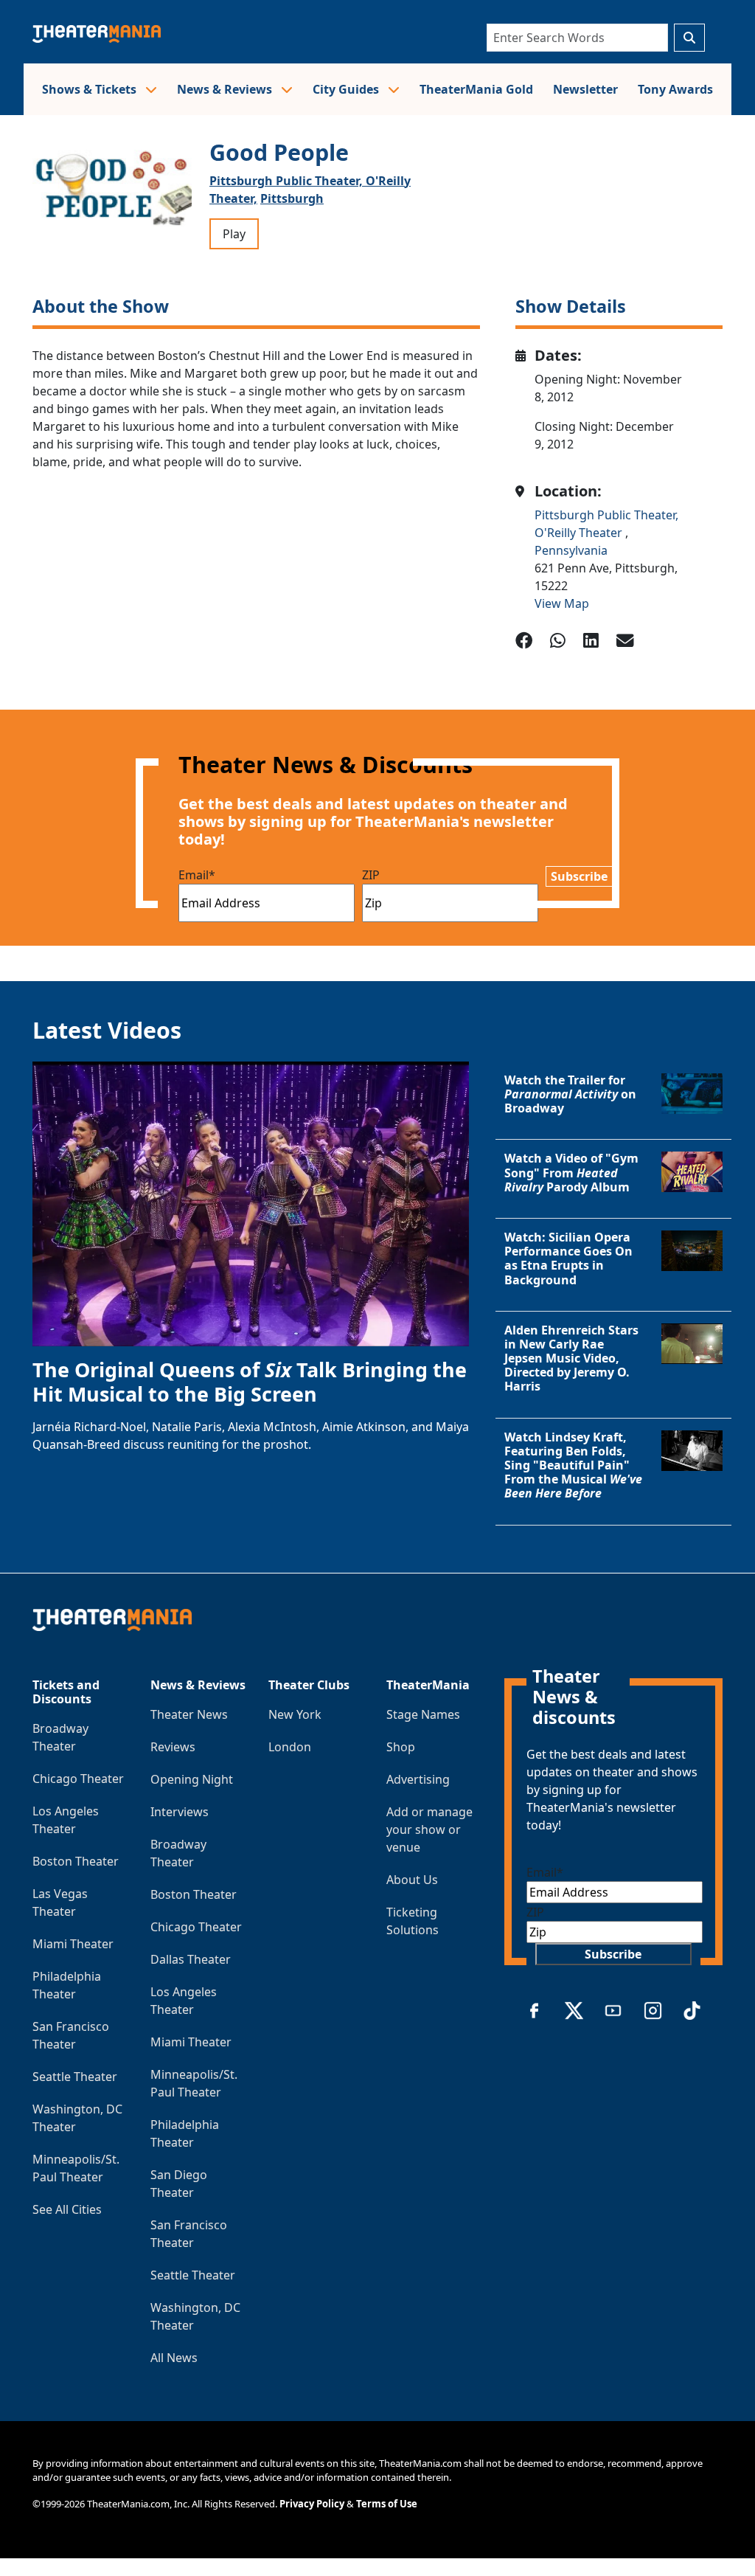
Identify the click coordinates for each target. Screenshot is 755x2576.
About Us (412, 1880)
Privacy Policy (312, 2504)
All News (174, 2358)
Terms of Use (387, 2504)
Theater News (189, 1714)
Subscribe (579, 876)
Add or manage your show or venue (429, 1829)
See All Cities (67, 2209)
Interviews (180, 1812)
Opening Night (192, 1779)
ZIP (371, 875)
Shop (401, 1747)
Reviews (173, 1747)
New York (295, 1714)
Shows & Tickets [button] (91, 89)
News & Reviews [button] (226, 89)
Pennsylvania (571, 550)
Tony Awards (675, 89)
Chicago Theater (78, 1779)
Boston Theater (76, 1861)
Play (234, 234)
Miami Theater (73, 1944)
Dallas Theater (191, 1959)
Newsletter (585, 89)
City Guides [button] (347, 89)
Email (197, 875)
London (290, 1747)
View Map (562, 603)
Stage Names (423, 1714)
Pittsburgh (292, 198)
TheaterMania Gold (476, 89)
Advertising (418, 1779)
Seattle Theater (75, 2077)
